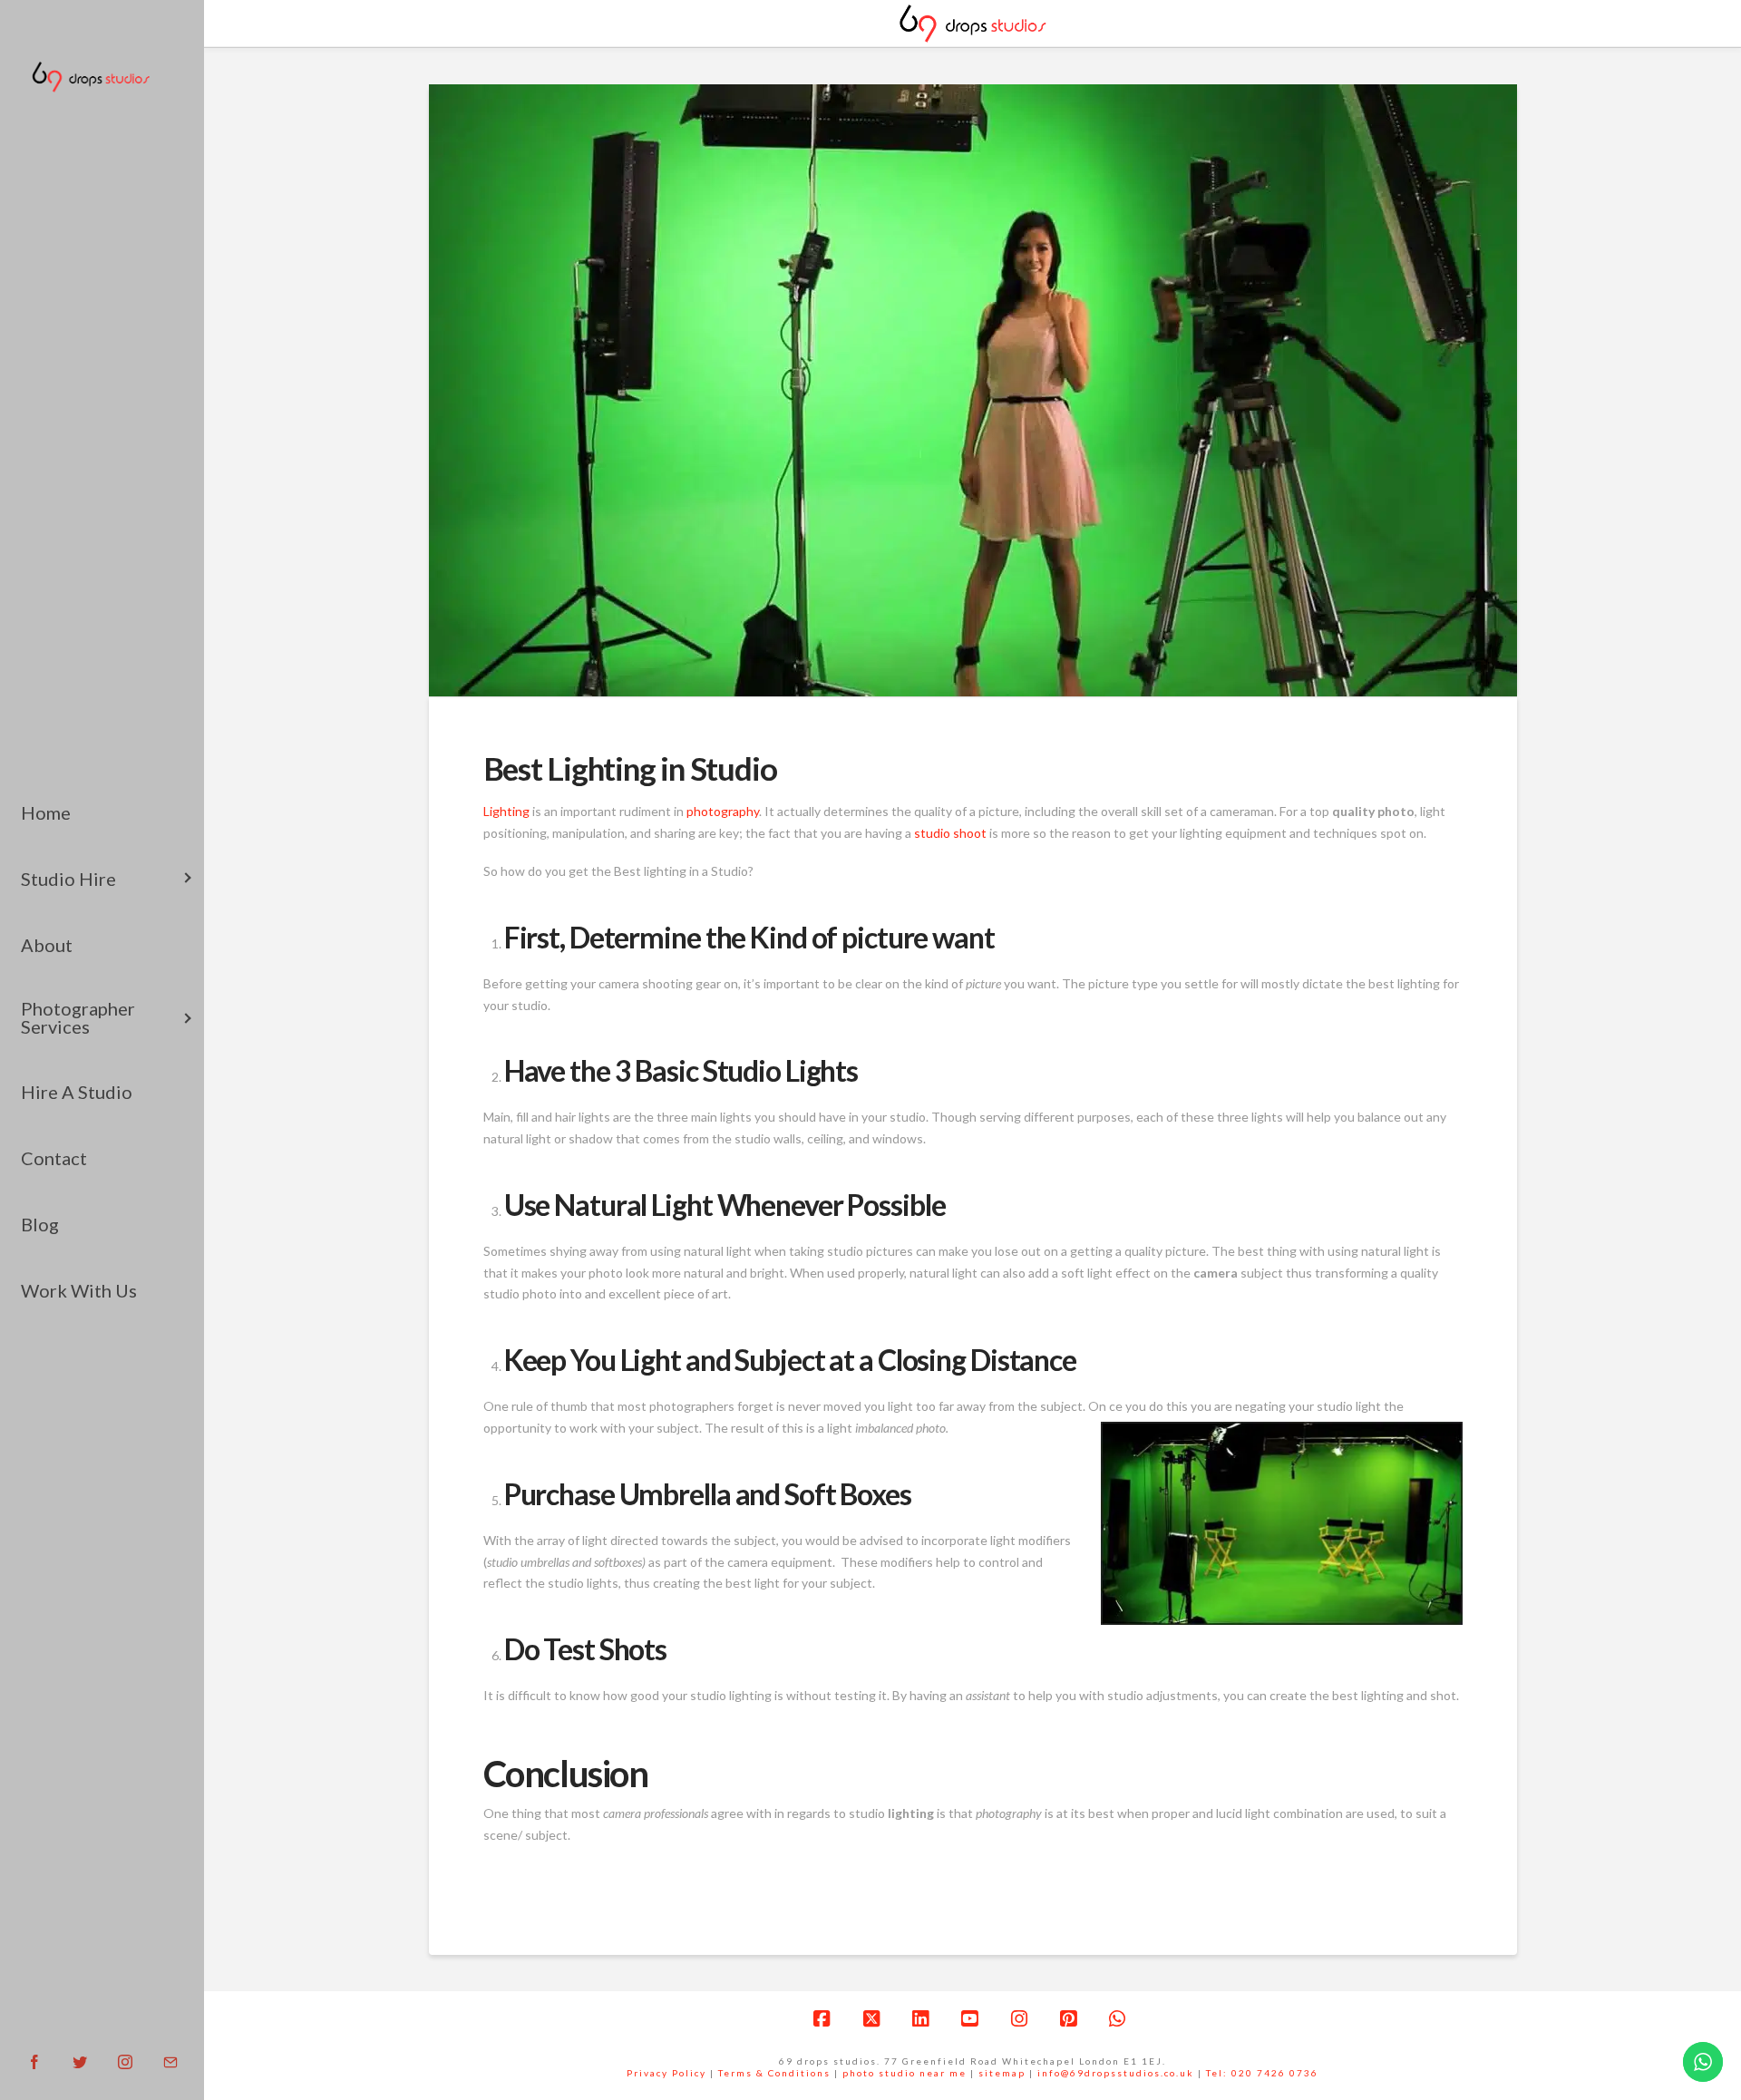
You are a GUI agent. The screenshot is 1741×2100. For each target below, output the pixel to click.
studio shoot (950, 833)
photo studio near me (905, 2073)
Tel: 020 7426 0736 (1262, 2073)
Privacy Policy (666, 2073)
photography (723, 811)
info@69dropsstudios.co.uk (1116, 2073)
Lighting (506, 811)
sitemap (1002, 2073)
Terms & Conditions (774, 2073)
